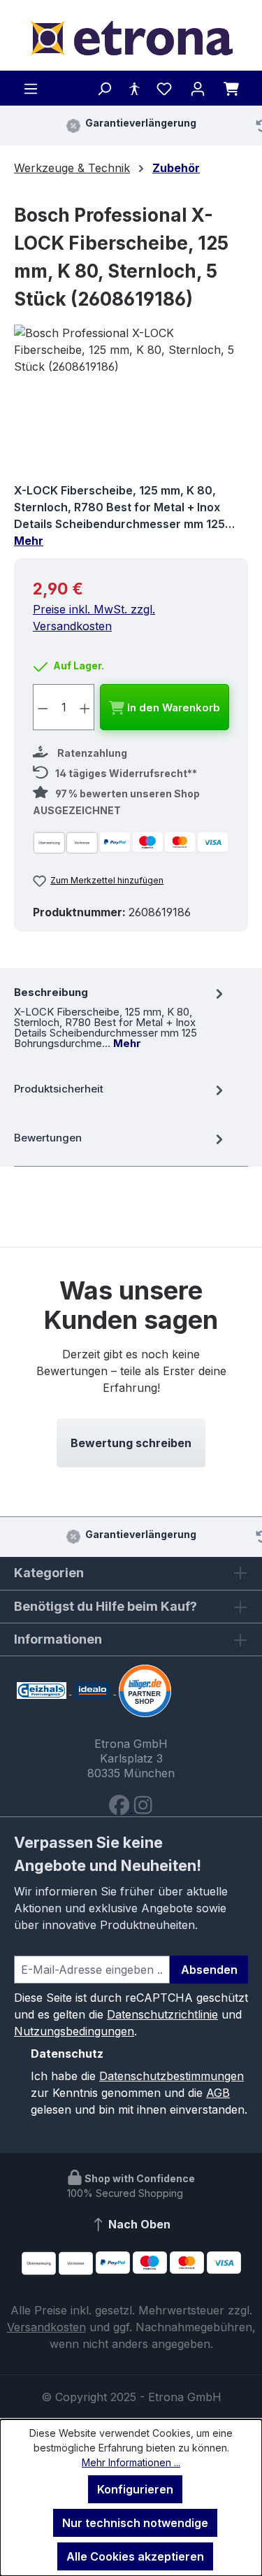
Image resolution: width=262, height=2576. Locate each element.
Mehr (29, 541)
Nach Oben (138, 2224)
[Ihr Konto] (198, 88)
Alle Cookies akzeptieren (135, 2556)
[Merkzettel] (164, 88)
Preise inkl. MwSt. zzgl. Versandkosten (94, 618)
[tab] (121, 1016)
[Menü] (31, 88)
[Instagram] (143, 1808)
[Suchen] (104, 88)
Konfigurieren (135, 2489)
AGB (218, 2093)
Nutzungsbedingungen (74, 2031)
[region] (131, 403)
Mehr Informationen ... (131, 2462)
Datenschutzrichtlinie (162, 2014)
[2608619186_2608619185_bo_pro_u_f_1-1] (131, 403)
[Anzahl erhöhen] (85, 707)
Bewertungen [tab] (48, 1138)
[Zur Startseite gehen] (131, 38)
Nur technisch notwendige (135, 2523)
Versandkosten (46, 2327)
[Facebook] (121, 1808)
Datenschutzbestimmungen (172, 2076)
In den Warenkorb (172, 707)
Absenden (209, 1970)
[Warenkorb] (231, 88)
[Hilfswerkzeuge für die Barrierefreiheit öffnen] (134, 88)
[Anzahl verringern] (43, 707)
